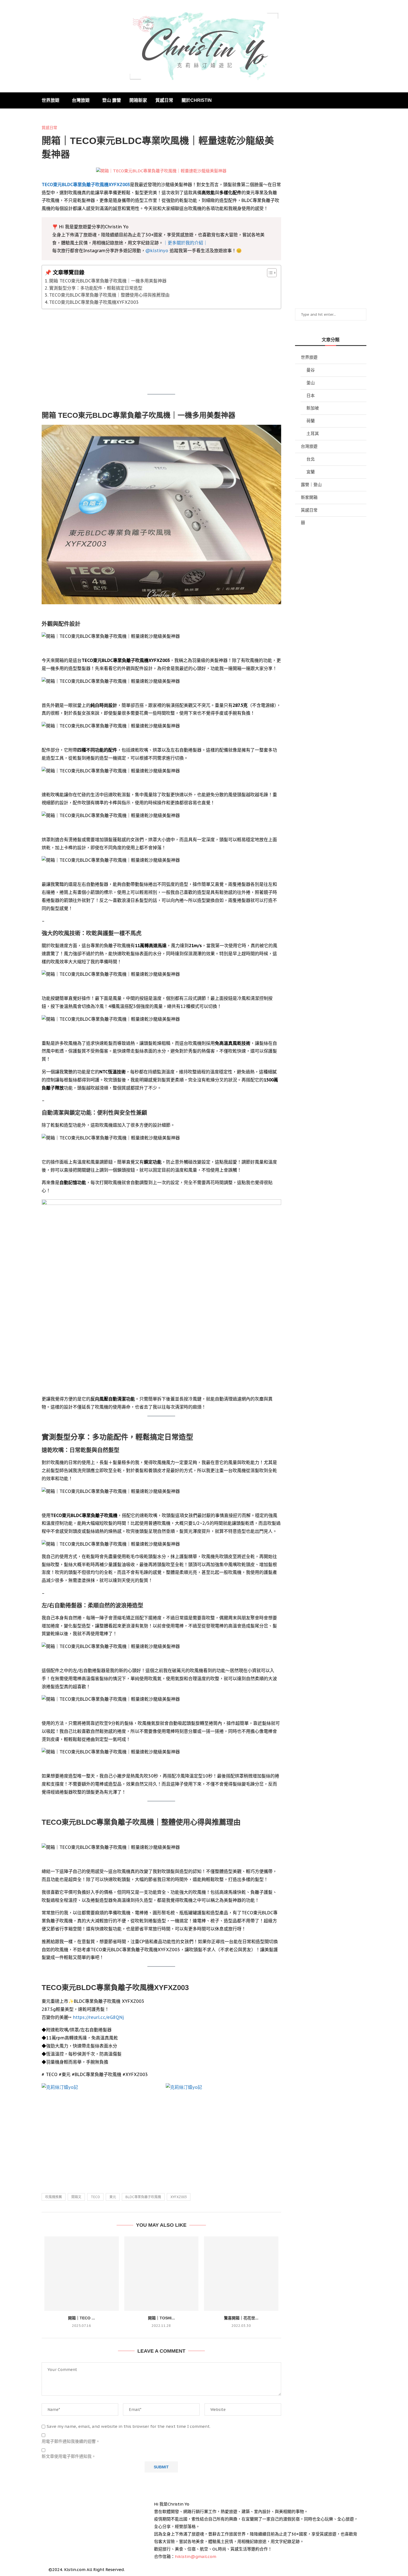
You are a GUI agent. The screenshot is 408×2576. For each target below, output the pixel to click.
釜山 (311, 383)
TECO (95, 2197)
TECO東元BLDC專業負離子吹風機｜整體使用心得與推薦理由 (109, 295)
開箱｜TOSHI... (161, 2318)
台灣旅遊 (81, 100)
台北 (311, 459)
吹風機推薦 (54, 2197)
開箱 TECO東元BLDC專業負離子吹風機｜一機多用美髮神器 (108, 281)
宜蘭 (311, 472)
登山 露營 (112, 100)
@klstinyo (157, 251)
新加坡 (313, 408)
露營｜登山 (311, 485)
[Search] (364, 100)
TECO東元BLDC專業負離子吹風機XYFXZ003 (86, 184)
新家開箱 (309, 497)
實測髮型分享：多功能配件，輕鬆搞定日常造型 (96, 288)
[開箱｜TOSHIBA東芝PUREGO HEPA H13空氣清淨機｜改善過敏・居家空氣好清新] (162, 2274)
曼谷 (311, 370)
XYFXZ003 (179, 2197)
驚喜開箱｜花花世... (241, 2318)
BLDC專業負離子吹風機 (143, 2197)
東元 (113, 2197)
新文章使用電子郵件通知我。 (69, 2456)
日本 (311, 395)
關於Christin (197, 100)
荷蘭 (311, 421)
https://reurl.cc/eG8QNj (98, 2017)
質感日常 (164, 100)
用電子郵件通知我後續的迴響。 (71, 2441)
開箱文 (76, 2197)
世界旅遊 (51, 100)
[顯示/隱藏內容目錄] (269, 273)
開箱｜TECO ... (81, 2318)
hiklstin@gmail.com (196, 2556)
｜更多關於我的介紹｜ (185, 243)
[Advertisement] (161, 352)
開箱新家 (138, 100)
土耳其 (313, 433)
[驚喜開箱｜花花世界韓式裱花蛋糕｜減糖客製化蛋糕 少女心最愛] (241, 2274)
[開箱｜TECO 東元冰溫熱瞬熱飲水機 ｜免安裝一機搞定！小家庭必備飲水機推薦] (82, 2274)
